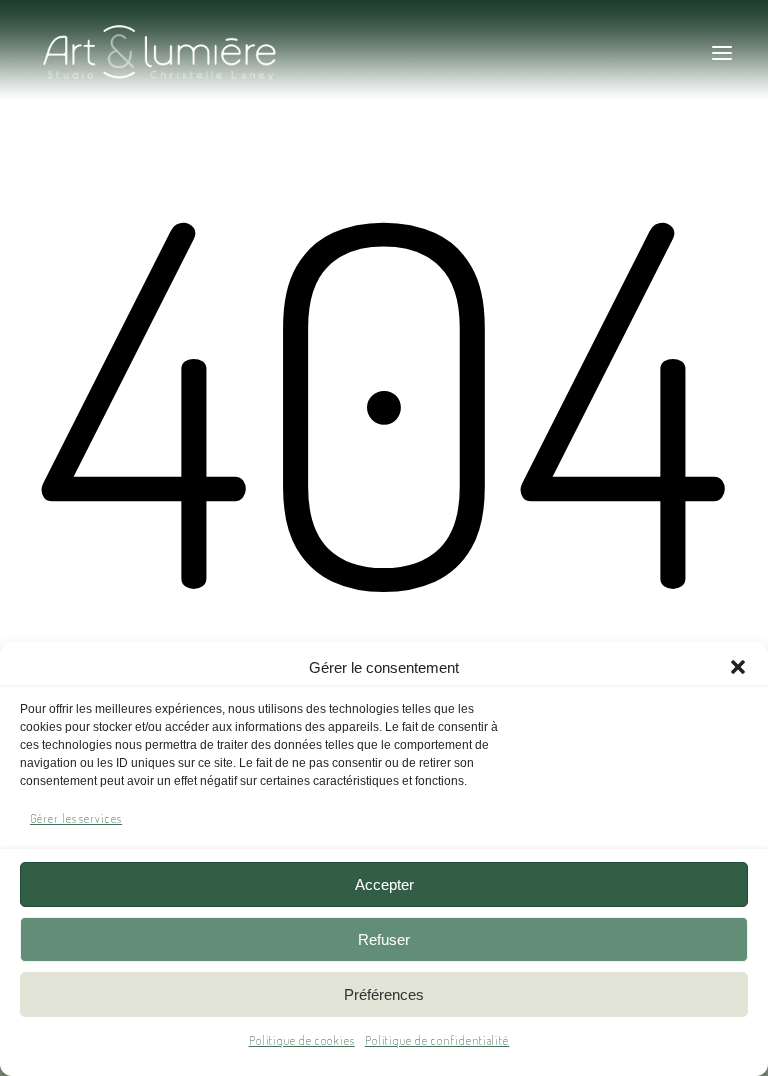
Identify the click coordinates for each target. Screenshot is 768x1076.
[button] (738, 667)
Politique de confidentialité (437, 1040)
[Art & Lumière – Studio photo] (217, 53)
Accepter (384, 884)
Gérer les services (76, 818)
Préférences (384, 994)
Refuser (384, 939)
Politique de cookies (302, 1040)
